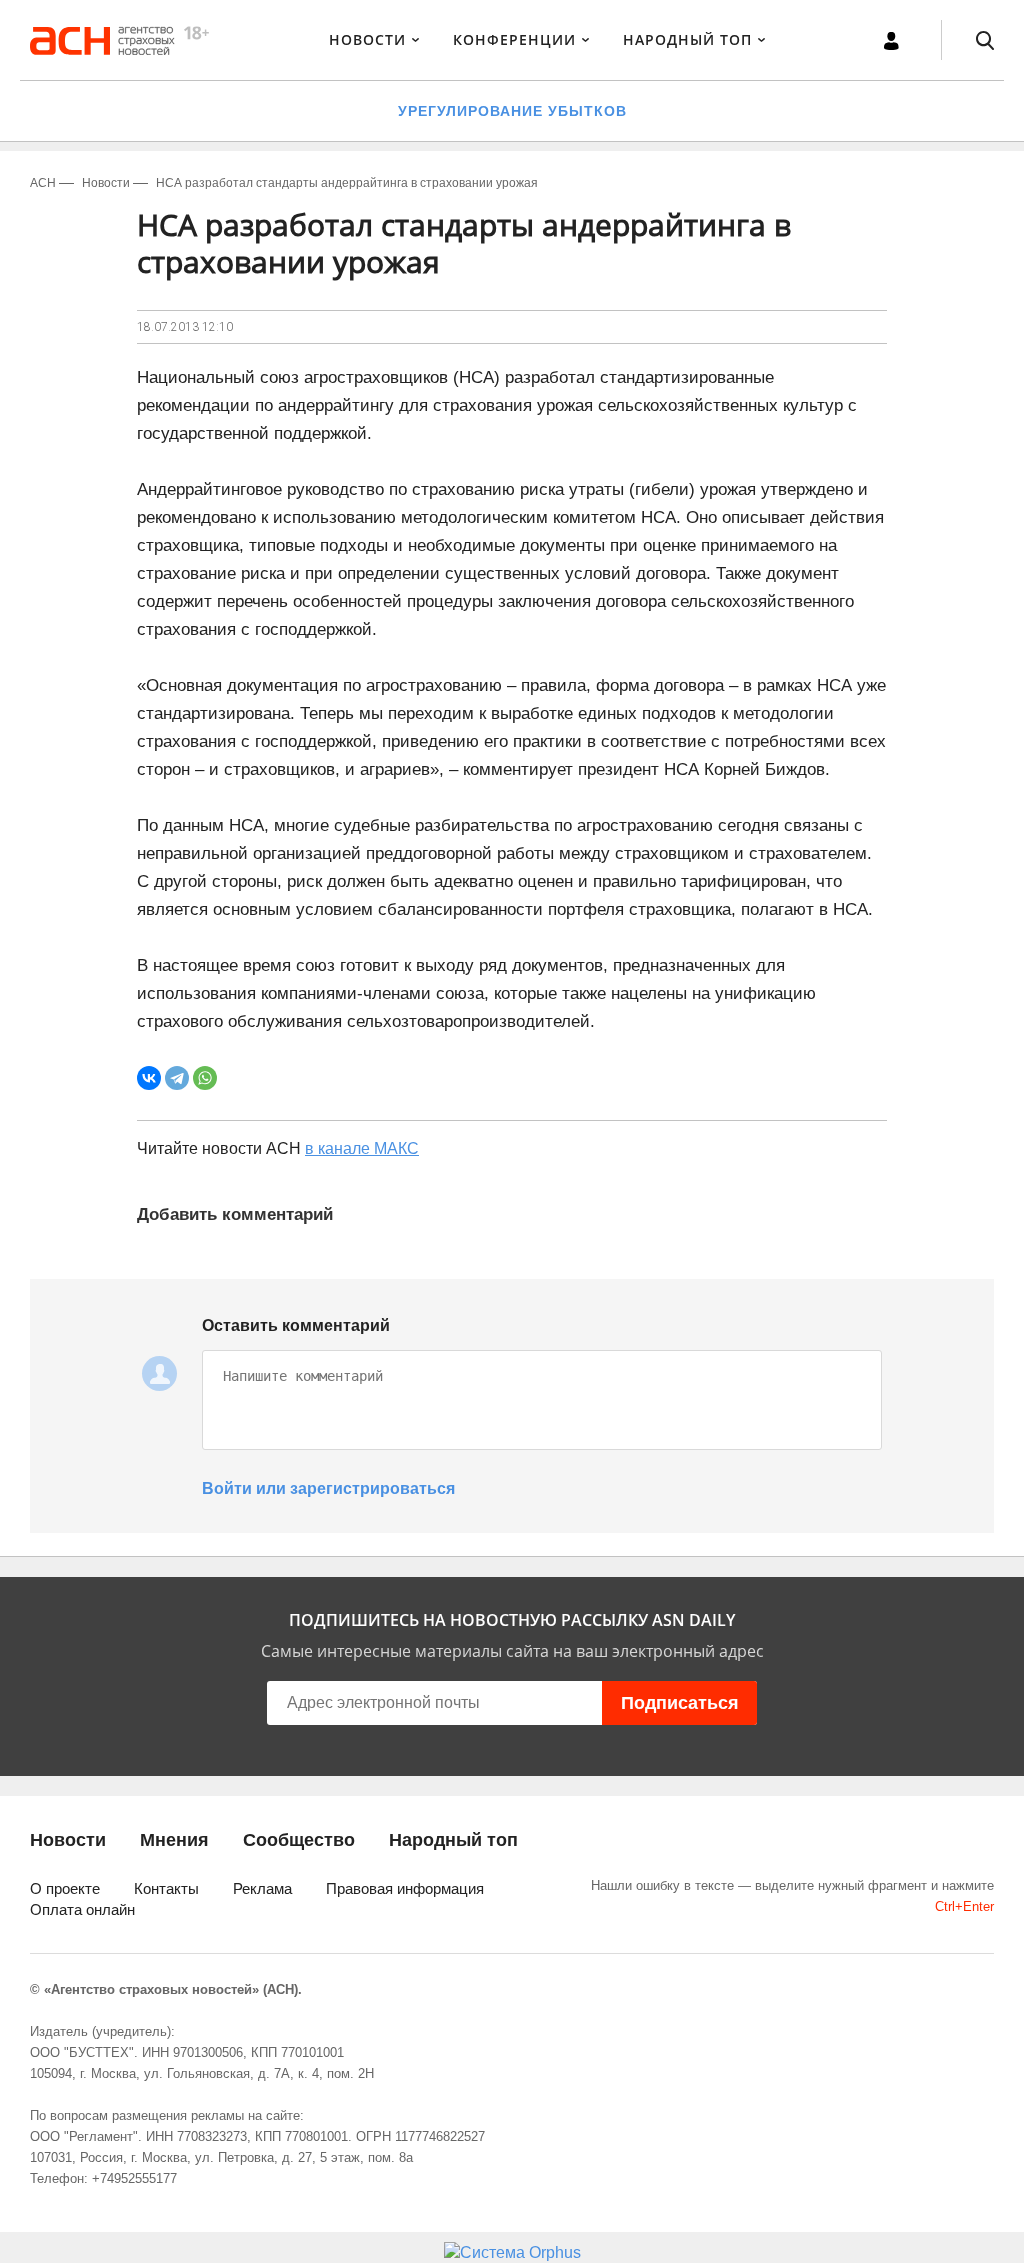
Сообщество (299, 1840)
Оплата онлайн (82, 1909)
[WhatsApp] (205, 1078)
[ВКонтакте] (149, 1078)
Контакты (166, 1888)
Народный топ (453, 1840)
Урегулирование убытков (512, 111)
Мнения (174, 1840)
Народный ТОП (687, 39)
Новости (367, 39)
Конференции (514, 39)
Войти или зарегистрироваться (328, 1488)
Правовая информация (405, 1888)
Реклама (262, 1888)
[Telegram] (177, 1078)
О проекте (65, 1888)
